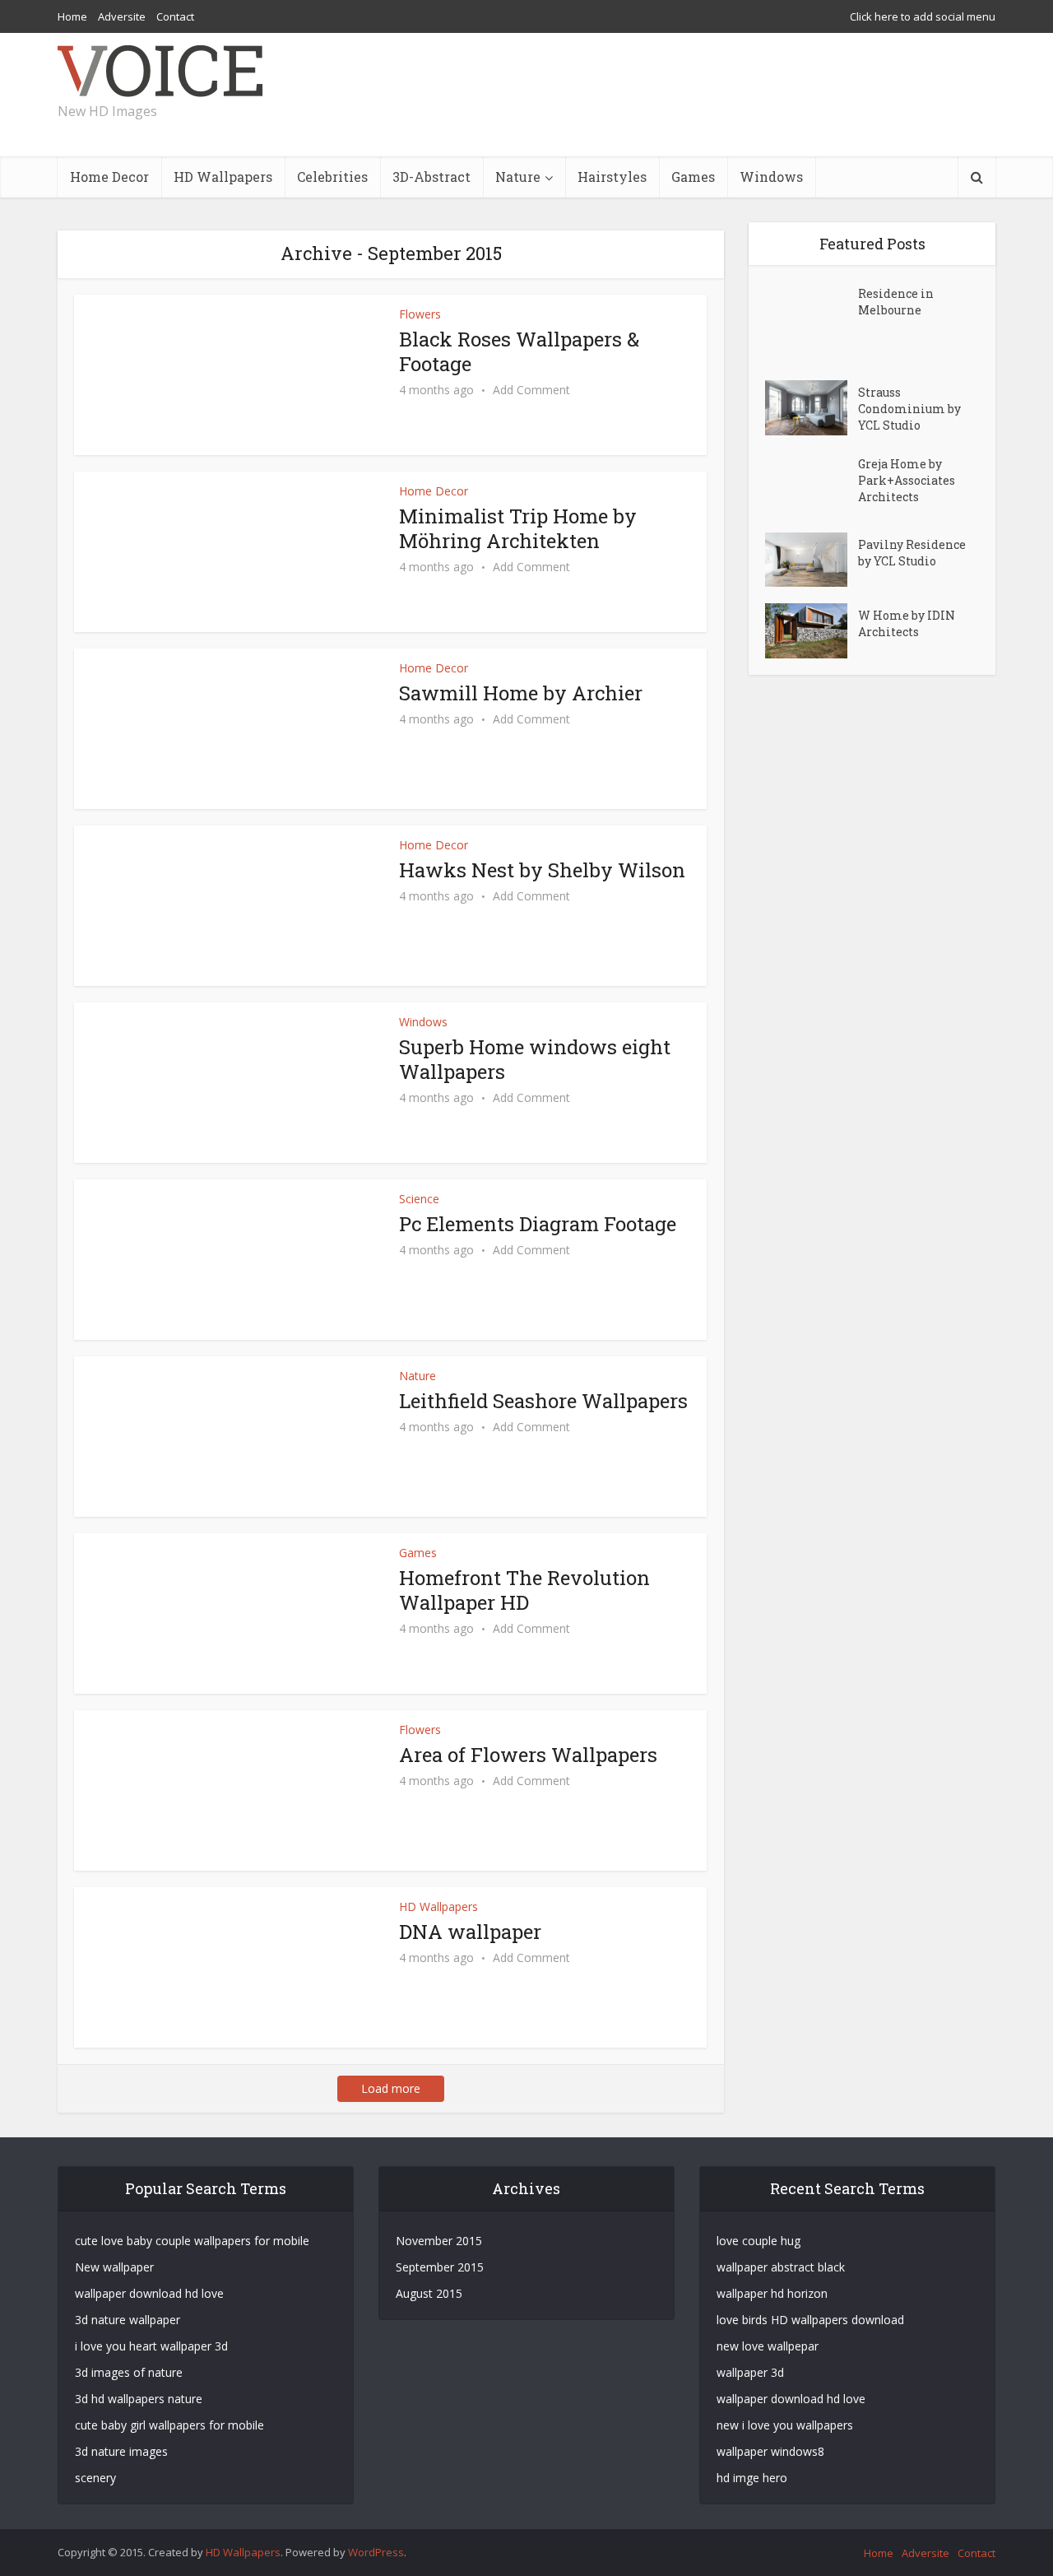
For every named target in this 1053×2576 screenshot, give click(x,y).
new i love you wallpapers (785, 2425)
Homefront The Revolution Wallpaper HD (524, 1590)
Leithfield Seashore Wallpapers (543, 1401)
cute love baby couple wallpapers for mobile (192, 2241)
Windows (771, 177)
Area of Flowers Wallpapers (528, 1755)
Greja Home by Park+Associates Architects (907, 480)
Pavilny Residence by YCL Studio (912, 553)
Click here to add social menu (923, 16)
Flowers (420, 314)
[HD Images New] (160, 71)
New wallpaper (114, 2267)
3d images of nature (129, 2372)
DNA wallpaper (470, 1932)
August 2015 (429, 2293)
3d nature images (121, 2451)
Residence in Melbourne (896, 302)
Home (72, 16)
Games (693, 177)
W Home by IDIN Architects (907, 623)
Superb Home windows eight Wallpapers (535, 1059)
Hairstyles (612, 177)
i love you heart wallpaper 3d (151, 2346)
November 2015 (439, 2241)
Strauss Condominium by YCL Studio (909, 409)
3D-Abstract (431, 177)
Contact (175, 16)
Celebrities (332, 177)
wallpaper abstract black (781, 2267)
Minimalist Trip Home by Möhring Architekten (518, 528)
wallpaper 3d (750, 2372)
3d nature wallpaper (128, 2320)
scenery (95, 2478)
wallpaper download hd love (149, 2293)
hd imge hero (752, 2478)
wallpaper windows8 (770, 2451)
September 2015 (440, 2267)
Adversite (122, 16)
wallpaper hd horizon (772, 2293)
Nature (518, 177)
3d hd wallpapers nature (139, 2399)
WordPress (376, 2552)
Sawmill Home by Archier (521, 693)
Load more (391, 2088)
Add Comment (531, 390)
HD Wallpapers (223, 177)
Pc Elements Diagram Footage (538, 1224)
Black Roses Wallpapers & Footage (519, 351)
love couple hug (758, 2241)
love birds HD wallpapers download (810, 2320)
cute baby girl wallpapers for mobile (169, 2425)
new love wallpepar (768, 2346)
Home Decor (109, 177)
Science (419, 1199)
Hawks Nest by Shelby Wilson (542, 870)
